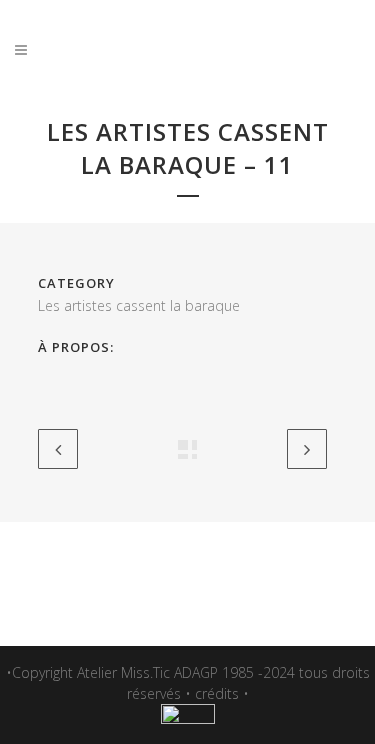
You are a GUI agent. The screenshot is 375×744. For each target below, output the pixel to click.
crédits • (222, 693)
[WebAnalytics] (188, 718)
